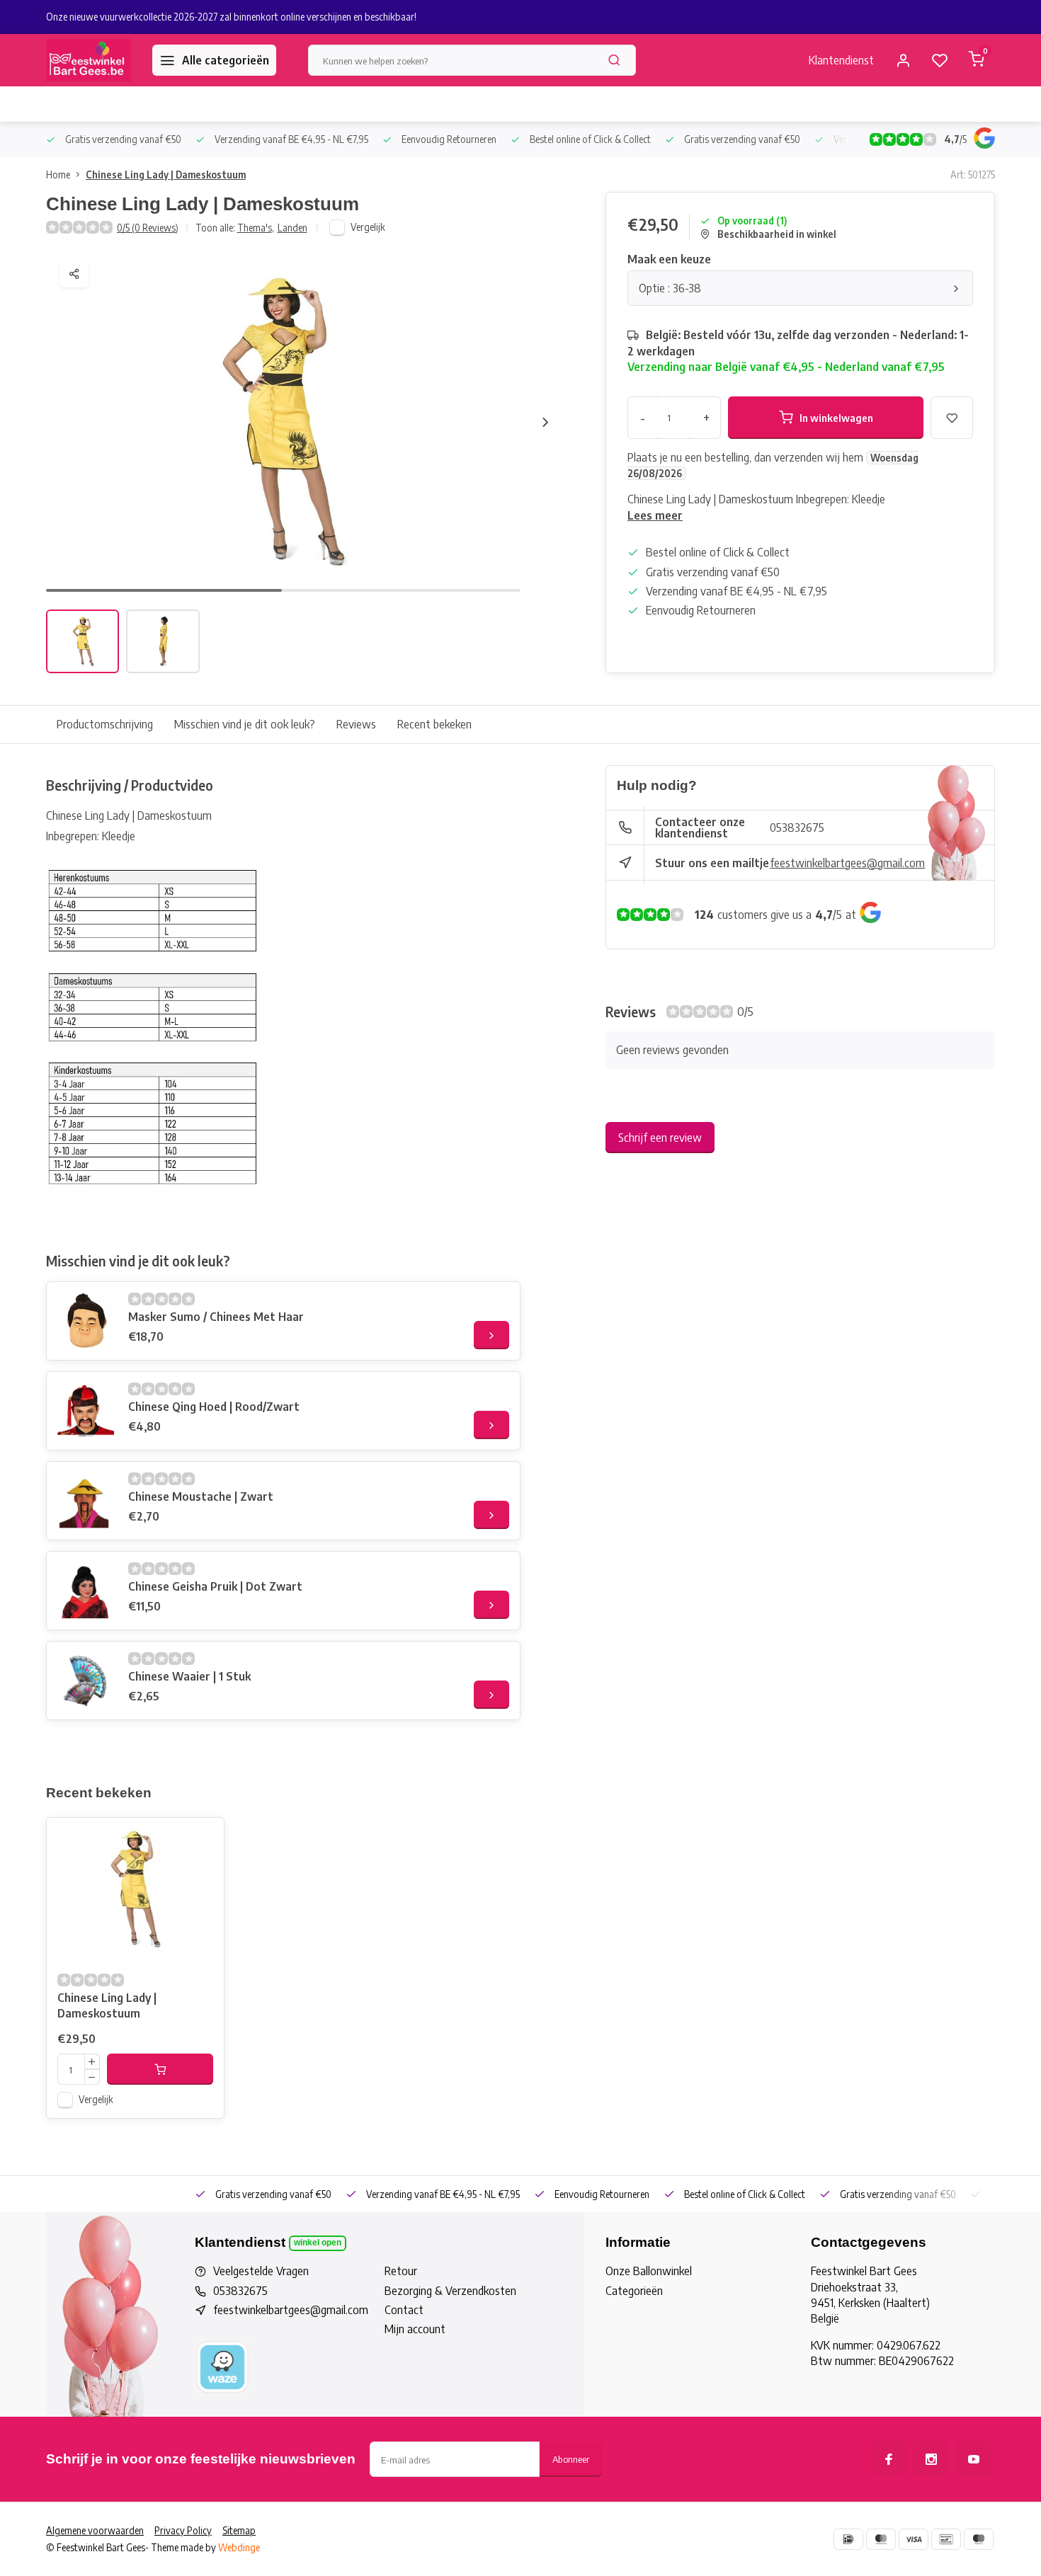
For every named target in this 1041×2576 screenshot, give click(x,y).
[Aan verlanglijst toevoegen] (203, 1839)
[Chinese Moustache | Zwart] (86, 1501)
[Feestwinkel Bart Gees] (89, 60)
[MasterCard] (881, 2539)
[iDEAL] (848, 2539)
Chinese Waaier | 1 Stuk (189, 1676)
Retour (401, 2271)
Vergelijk (368, 227)
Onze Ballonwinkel (649, 2271)
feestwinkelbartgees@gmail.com (847, 863)
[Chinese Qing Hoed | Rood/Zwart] (86, 1411)
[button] (545, 422)
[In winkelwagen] (160, 2069)
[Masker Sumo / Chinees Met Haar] (86, 1321)
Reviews (356, 724)
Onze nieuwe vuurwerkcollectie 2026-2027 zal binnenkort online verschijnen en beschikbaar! (231, 17)
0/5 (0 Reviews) (148, 228)
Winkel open (318, 2243)
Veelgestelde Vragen (261, 2271)
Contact (404, 2310)
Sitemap (239, 2530)
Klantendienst (841, 60)
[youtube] (974, 2459)
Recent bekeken (434, 724)
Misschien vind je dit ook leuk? (245, 724)
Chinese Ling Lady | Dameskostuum (166, 174)
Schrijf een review (660, 1138)
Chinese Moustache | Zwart (201, 1496)
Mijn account (415, 2329)
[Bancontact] (946, 2539)
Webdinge (239, 2547)
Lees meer (655, 515)
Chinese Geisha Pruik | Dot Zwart (215, 1586)
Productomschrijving (105, 724)
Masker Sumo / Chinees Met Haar (216, 1317)
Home (58, 174)
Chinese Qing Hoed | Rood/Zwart (214, 1407)
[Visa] (914, 2539)
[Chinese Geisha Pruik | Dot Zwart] (86, 1591)
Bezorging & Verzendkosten (450, 2291)
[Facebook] (889, 2459)
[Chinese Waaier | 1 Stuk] (86, 1681)
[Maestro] (979, 2539)
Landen (292, 228)
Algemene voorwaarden (95, 2530)
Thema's (256, 228)
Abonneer (571, 2459)
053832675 (797, 828)
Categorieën (634, 2291)
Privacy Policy (183, 2530)
